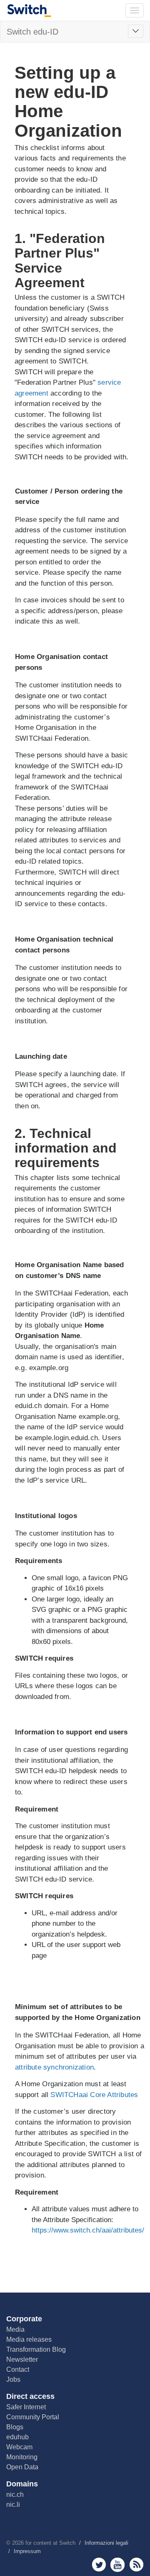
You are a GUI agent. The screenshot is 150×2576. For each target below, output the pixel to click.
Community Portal (33, 2417)
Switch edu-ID (32, 32)
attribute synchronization (54, 2067)
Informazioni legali (106, 2543)
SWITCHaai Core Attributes (94, 2095)
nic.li (13, 2505)
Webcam (19, 2447)
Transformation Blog (36, 2349)
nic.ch (15, 2495)
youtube (118, 2565)
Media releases (29, 2339)
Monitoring (22, 2457)
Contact (18, 2369)
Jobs (13, 2379)
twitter (99, 2565)
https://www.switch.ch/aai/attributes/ (88, 2230)
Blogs (15, 2427)
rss (136, 2565)
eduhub (17, 2437)
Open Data (22, 2467)
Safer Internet (26, 2407)
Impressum (27, 2551)
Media (15, 2329)
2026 (18, 2543)
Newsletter (22, 2359)
